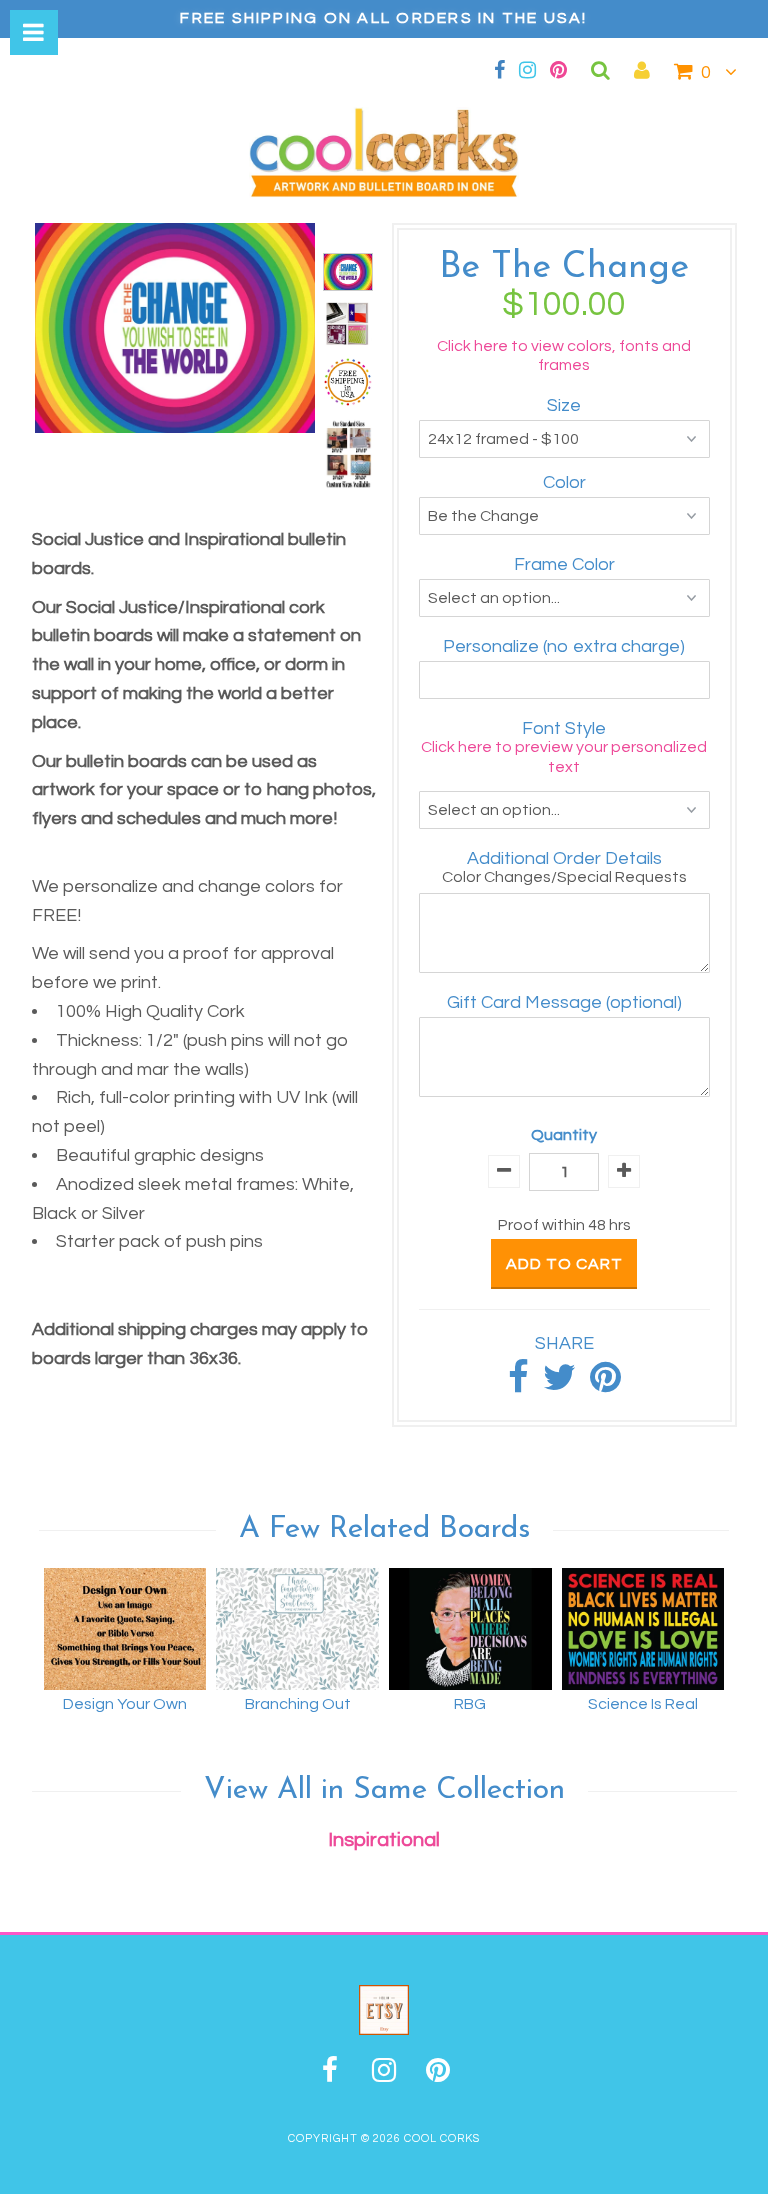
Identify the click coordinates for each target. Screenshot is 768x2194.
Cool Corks (442, 2138)
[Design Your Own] (125, 1629)
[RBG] (470, 1629)
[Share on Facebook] (518, 1384)
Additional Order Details (564, 858)
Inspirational (384, 1840)
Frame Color (564, 564)
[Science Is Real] (643, 1629)
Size (564, 405)
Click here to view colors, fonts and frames (564, 355)
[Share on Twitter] (559, 1384)
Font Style (564, 728)
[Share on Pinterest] (605, 1384)
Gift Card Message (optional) (564, 1002)
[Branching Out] (297, 1629)
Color (564, 482)
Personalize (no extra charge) (564, 646)
